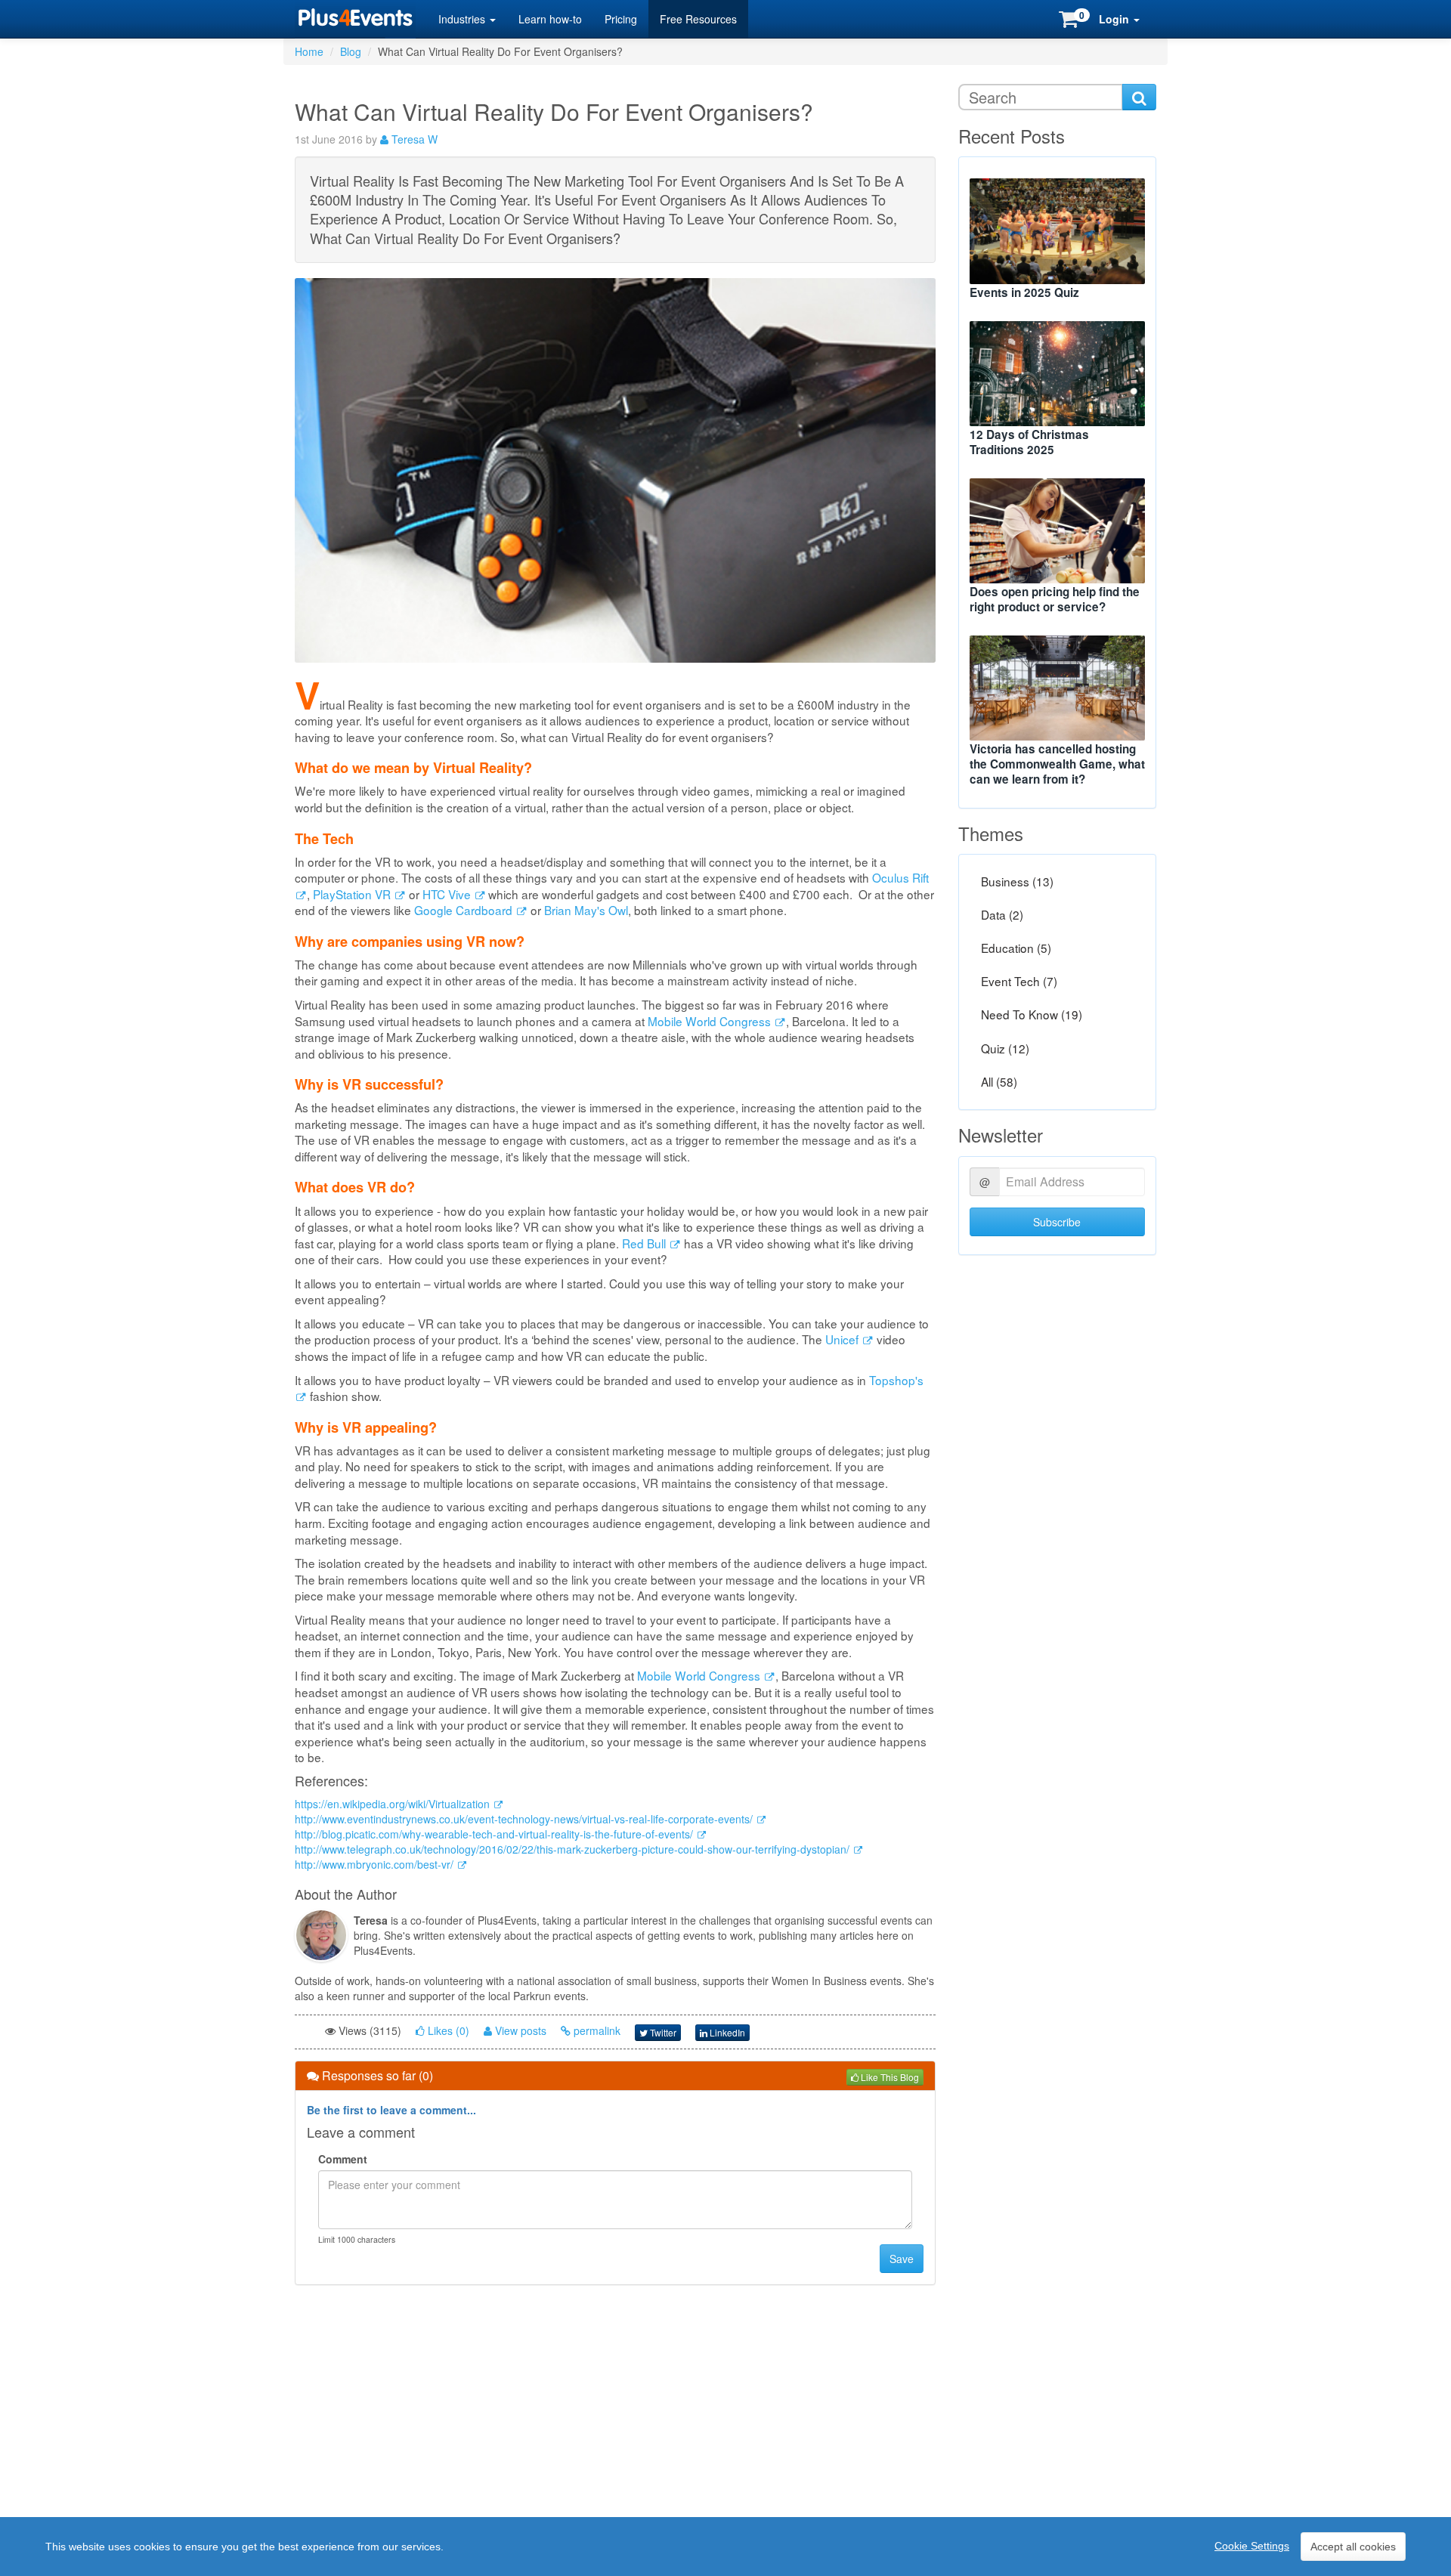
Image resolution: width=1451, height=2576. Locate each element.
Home (309, 51)
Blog (351, 51)
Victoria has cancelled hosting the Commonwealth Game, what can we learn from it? (1057, 764)
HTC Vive (448, 894)
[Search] (1139, 97)
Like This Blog (889, 2077)
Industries (463, 19)
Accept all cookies (1353, 2547)
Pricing (621, 19)
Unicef (843, 1339)
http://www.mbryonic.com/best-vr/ (376, 1864)
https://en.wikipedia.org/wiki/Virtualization (394, 1804)
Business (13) (1017, 881)
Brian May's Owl (586, 910)
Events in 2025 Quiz (1024, 292)
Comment (343, 2159)
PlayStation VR (353, 894)
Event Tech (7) (1019, 982)
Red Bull (645, 1243)
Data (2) (1002, 914)
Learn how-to (550, 19)
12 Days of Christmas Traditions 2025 (1029, 442)
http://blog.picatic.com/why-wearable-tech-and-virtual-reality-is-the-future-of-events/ (495, 1834)
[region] (725, 2547)
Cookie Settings (1252, 2546)
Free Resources (698, 19)
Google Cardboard (465, 910)
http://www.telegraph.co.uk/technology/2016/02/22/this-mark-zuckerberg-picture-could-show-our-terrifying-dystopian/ (574, 1849)
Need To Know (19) (1032, 1015)
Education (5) (1016, 948)
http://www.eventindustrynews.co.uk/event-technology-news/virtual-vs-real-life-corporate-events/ (525, 1819)
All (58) (999, 1081)
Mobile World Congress (711, 1021)
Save (902, 2259)
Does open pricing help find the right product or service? (1055, 599)
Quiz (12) (1005, 1048)
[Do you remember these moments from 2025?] (1058, 231)
